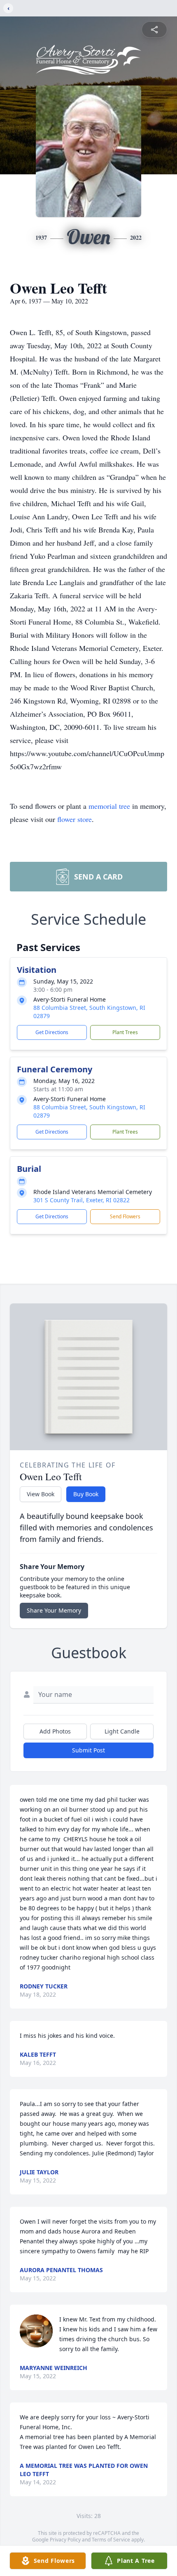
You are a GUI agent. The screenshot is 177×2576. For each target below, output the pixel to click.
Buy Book (86, 1494)
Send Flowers (125, 1216)
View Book (41, 1494)
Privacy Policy (65, 2540)
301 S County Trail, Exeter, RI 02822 (82, 1200)
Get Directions (52, 1032)
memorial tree (109, 806)
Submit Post (88, 1750)
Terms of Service (111, 2540)
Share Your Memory (54, 1610)
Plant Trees (125, 1032)
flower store (75, 819)
